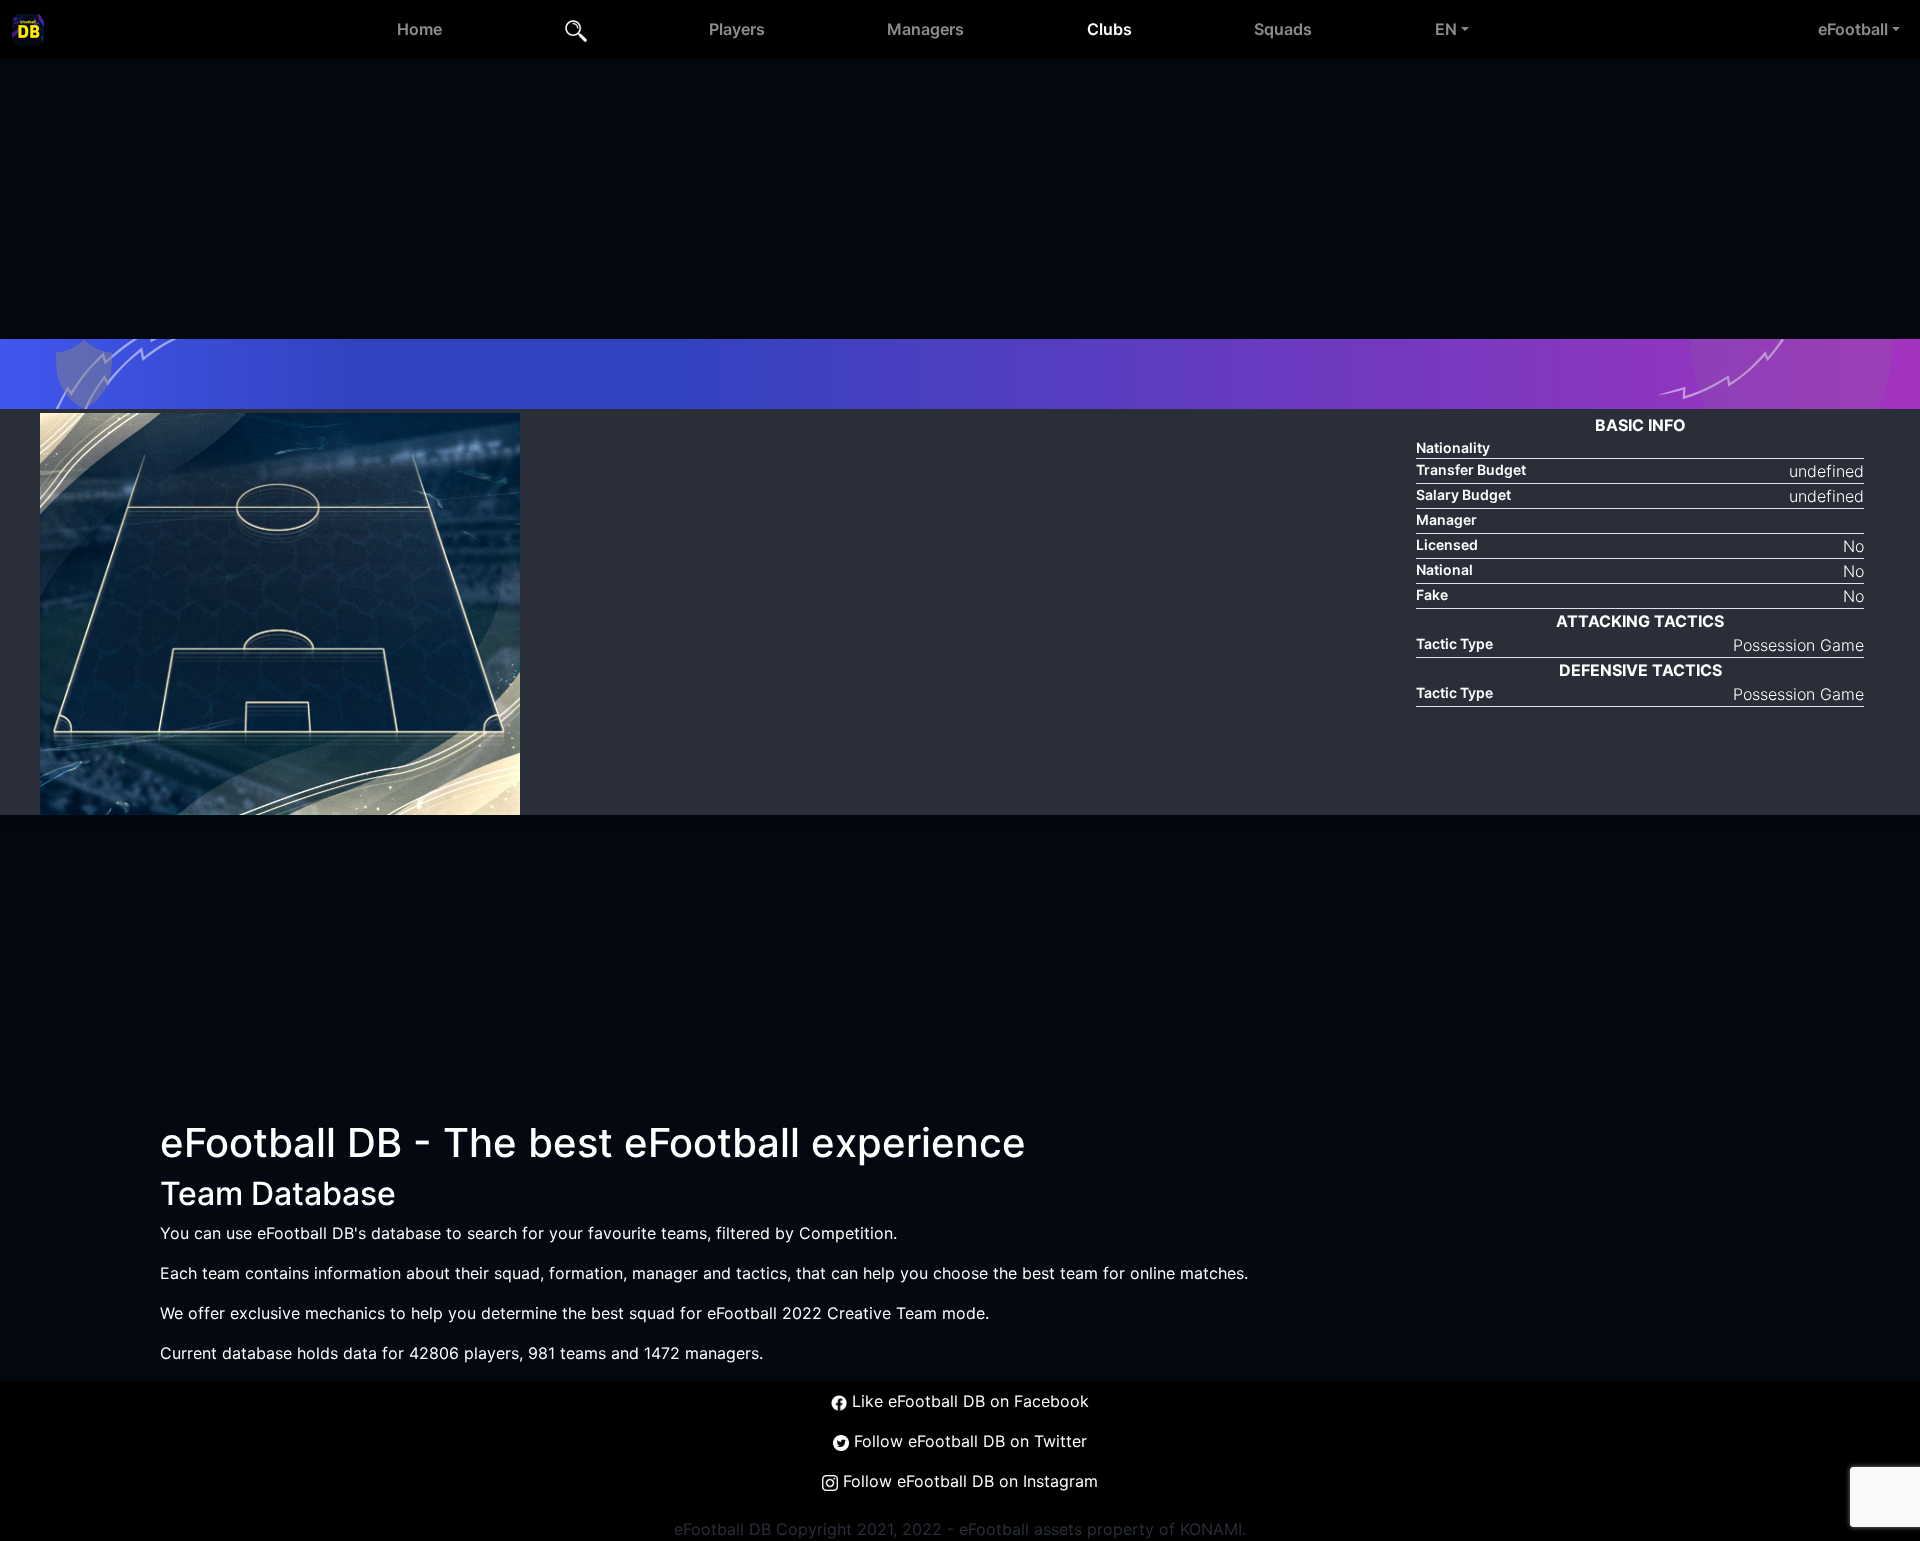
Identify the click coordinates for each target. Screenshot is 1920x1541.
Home (419, 29)
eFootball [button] (1853, 29)
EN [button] (1446, 29)
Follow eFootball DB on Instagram (968, 1481)
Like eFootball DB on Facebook (968, 1401)
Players (737, 29)
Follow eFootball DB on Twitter (968, 1441)
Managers (925, 29)
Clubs (1109, 29)
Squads (1283, 29)
